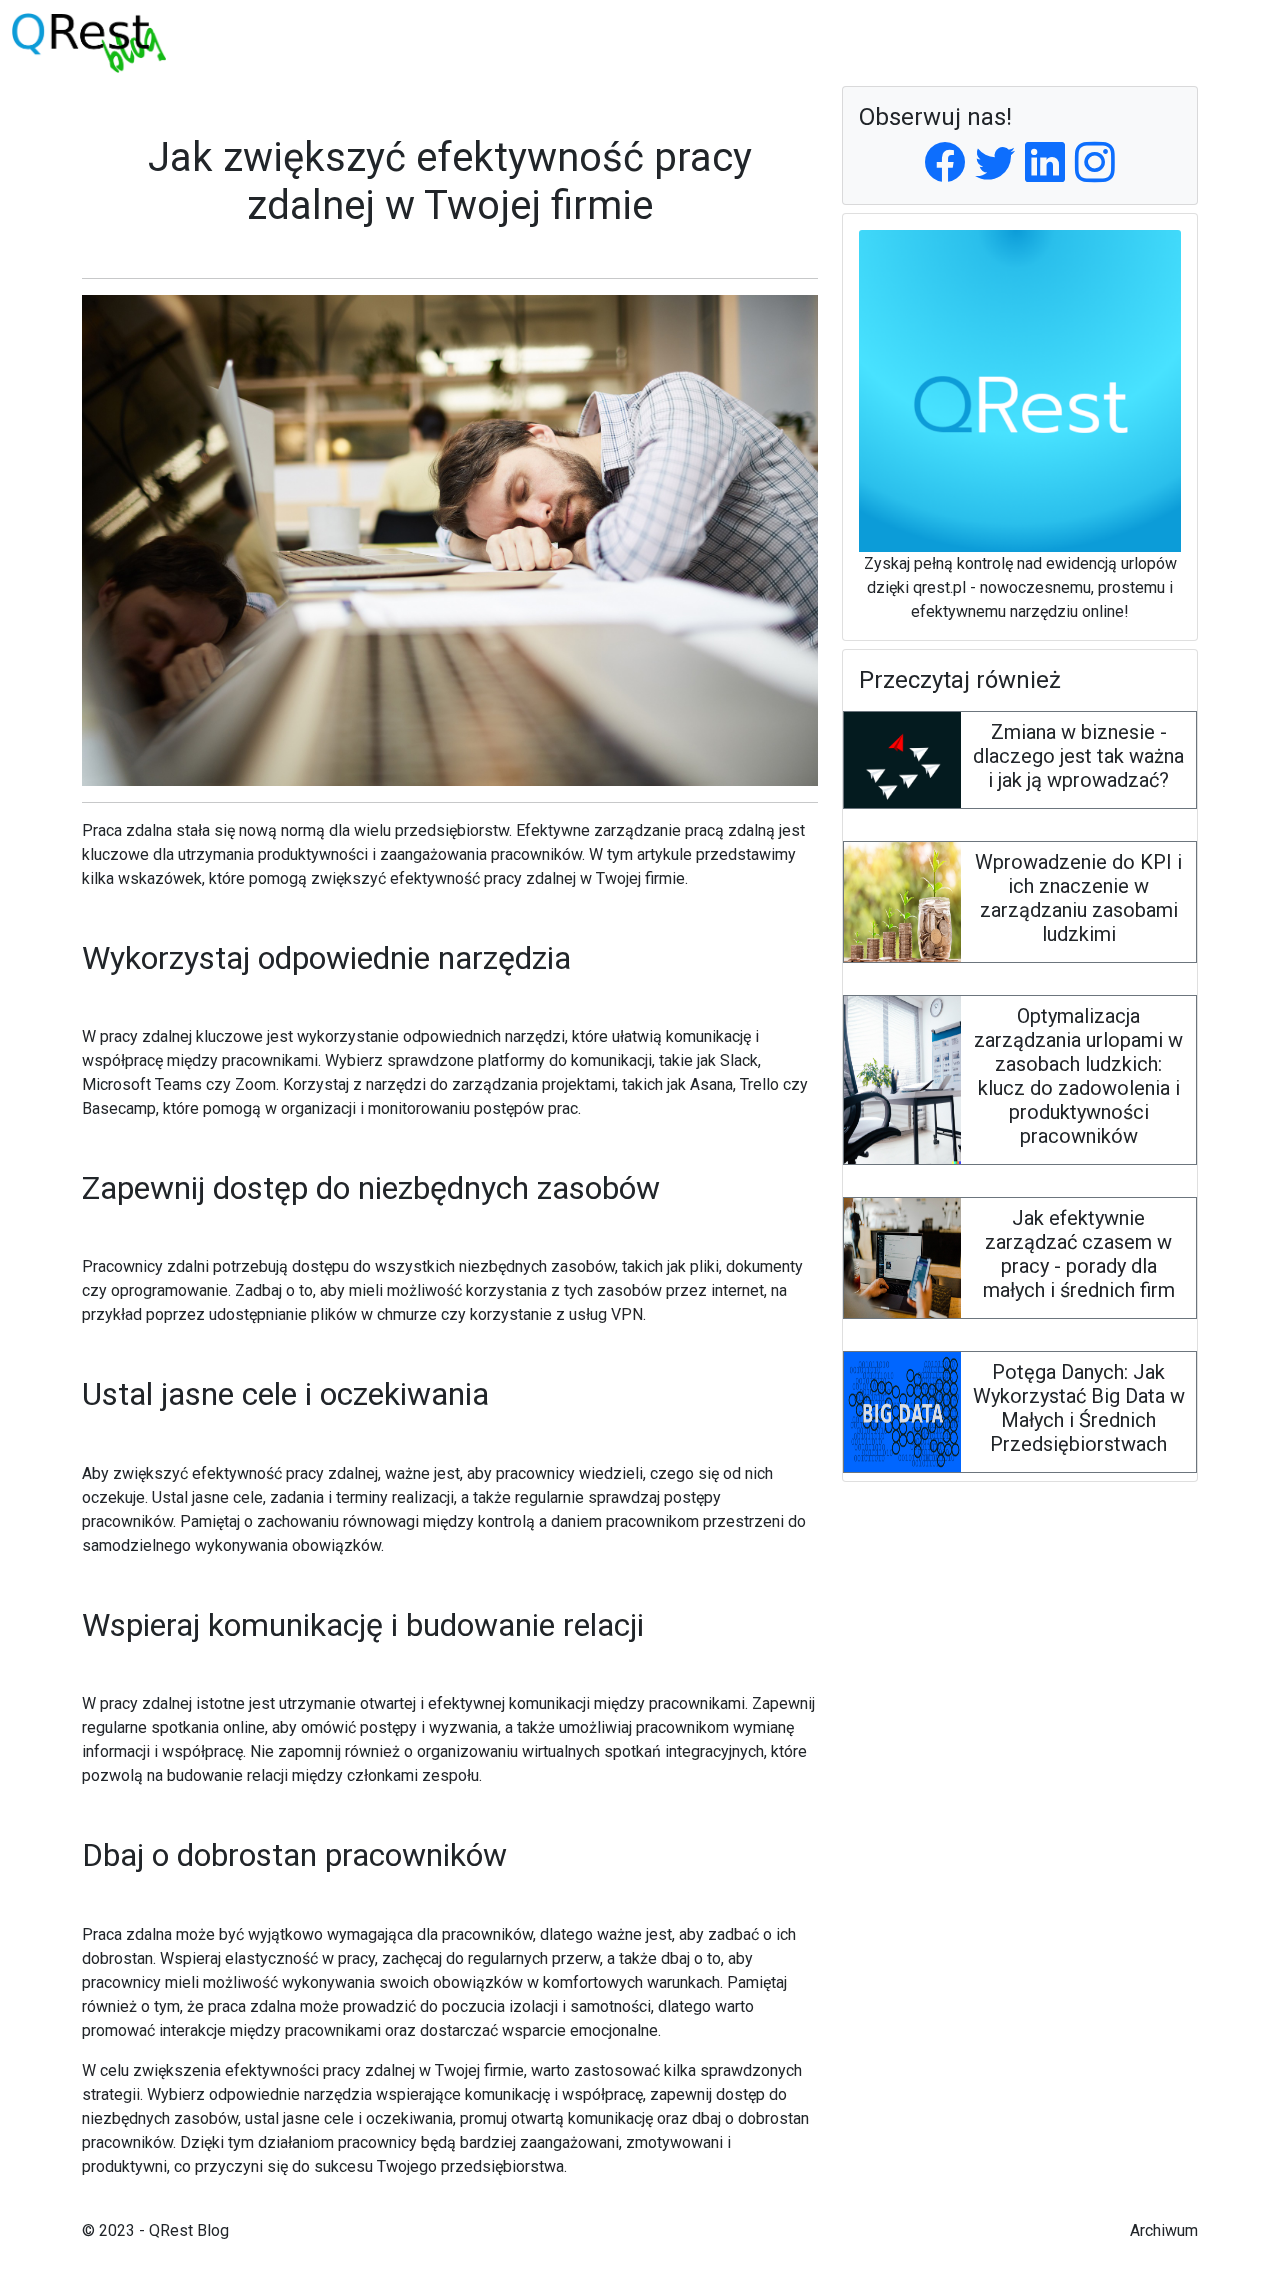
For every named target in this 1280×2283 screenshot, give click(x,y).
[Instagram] (1095, 163)
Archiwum (1164, 2230)
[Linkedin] (1045, 163)
